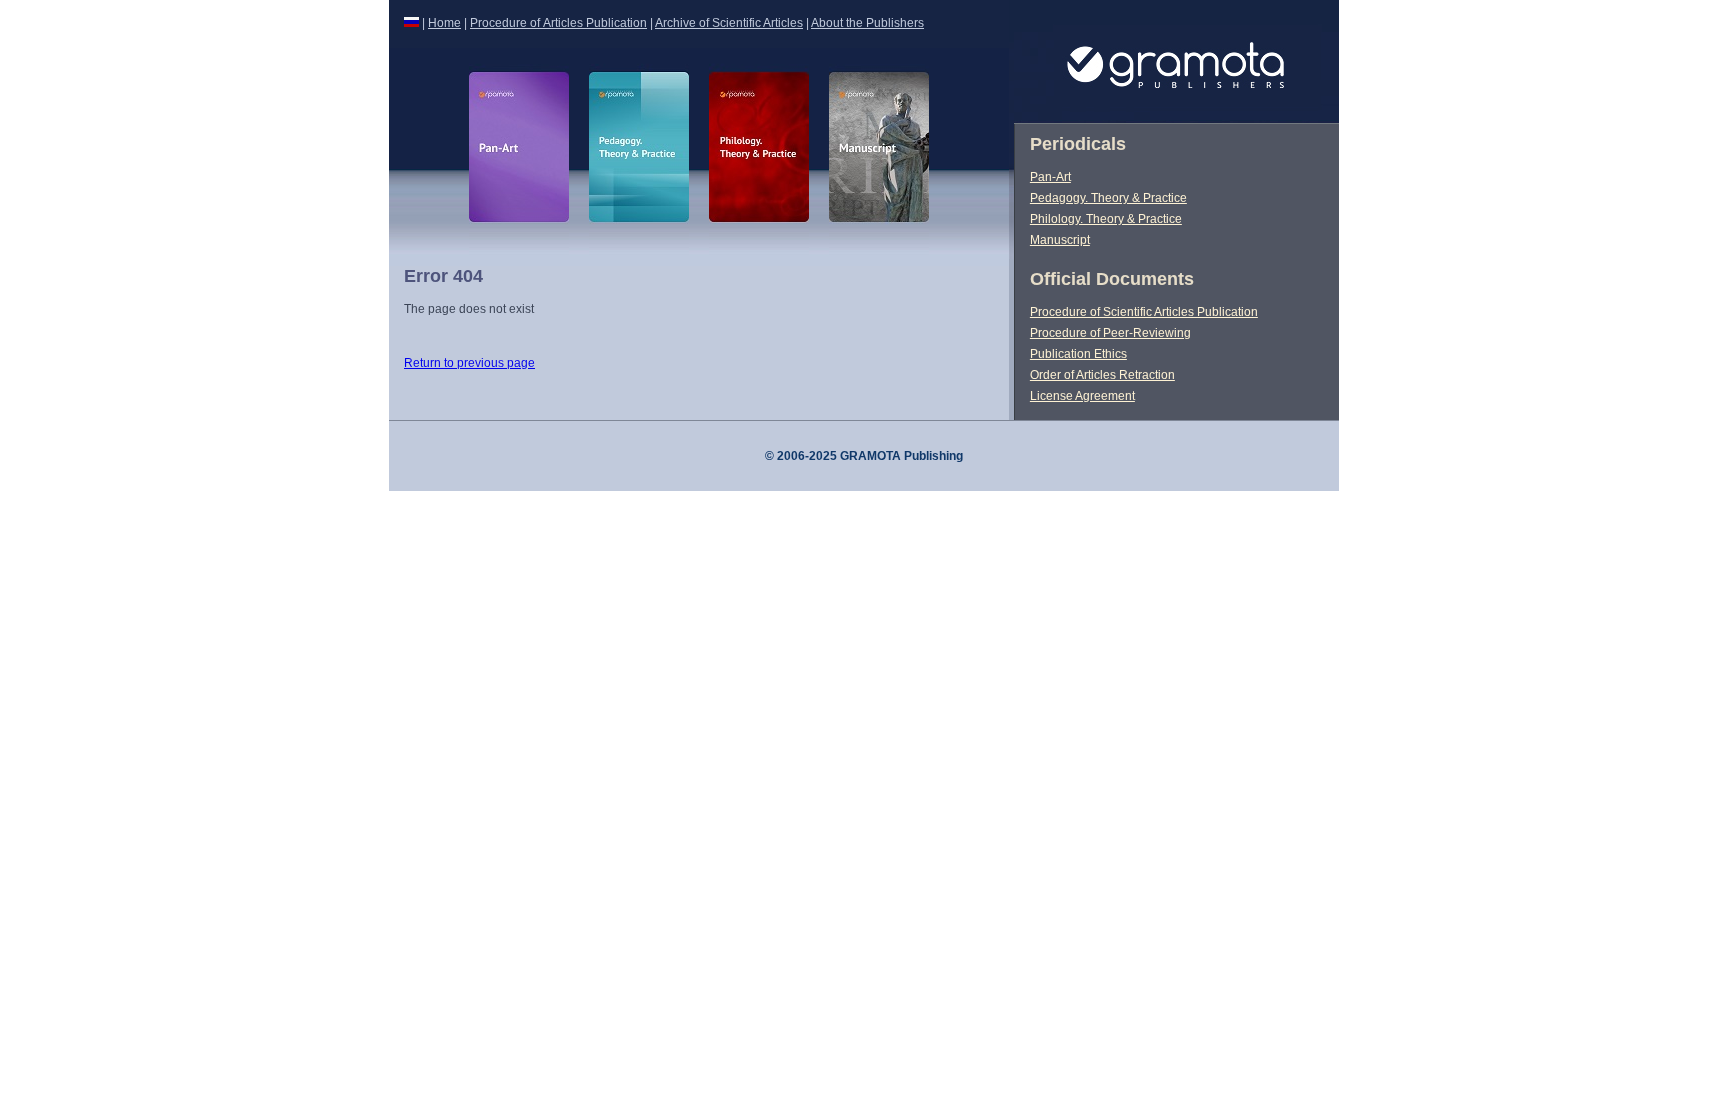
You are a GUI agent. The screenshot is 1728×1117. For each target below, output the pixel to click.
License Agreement (1082, 396)
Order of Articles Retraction (1102, 375)
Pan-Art (1050, 177)
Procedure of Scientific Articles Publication (1144, 312)
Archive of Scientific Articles (729, 23)
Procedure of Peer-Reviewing (1110, 333)
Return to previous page (469, 363)
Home (444, 23)
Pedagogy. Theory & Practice (1108, 198)
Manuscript (1060, 240)
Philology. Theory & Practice (1106, 219)
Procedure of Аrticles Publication (558, 23)
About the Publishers (867, 23)
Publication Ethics (1078, 354)
